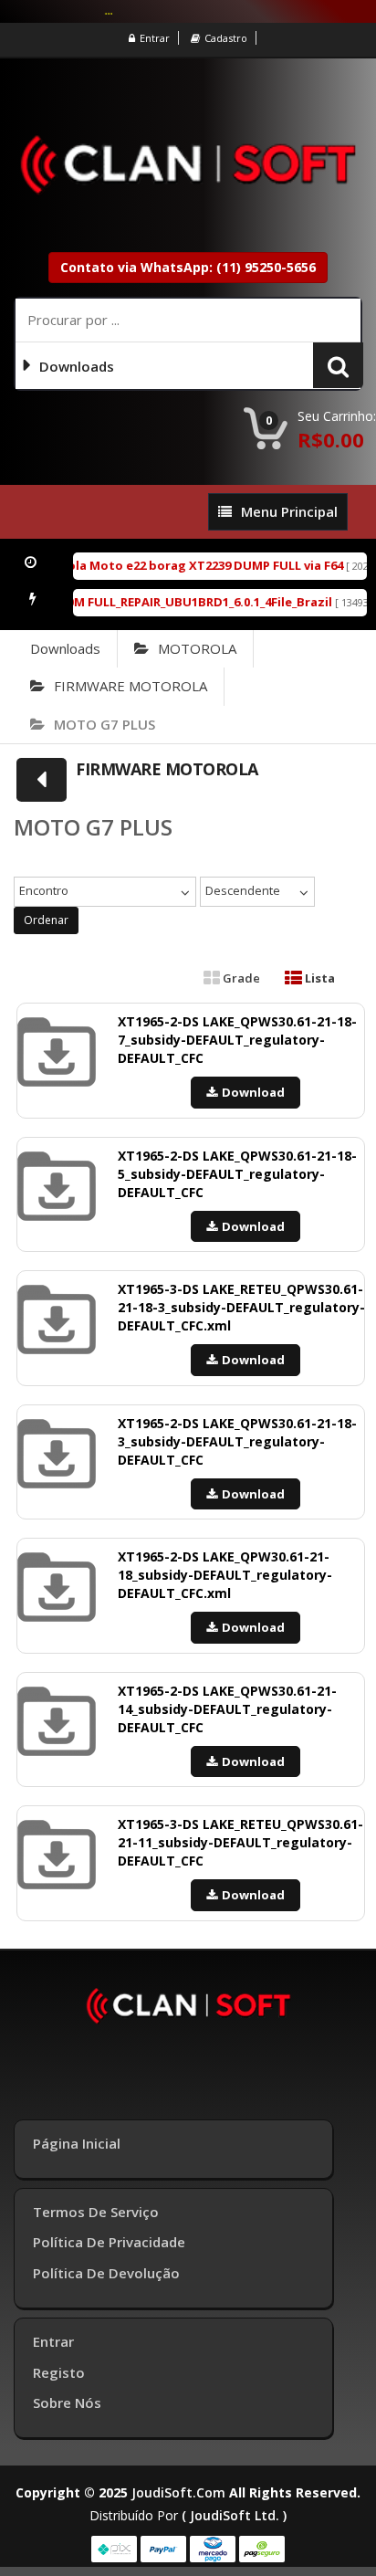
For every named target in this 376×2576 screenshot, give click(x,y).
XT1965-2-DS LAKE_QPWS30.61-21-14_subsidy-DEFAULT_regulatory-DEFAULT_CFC (227, 1709)
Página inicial (77, 2143)
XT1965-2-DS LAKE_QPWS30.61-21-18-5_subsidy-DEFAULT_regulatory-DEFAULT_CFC (237, 1174)
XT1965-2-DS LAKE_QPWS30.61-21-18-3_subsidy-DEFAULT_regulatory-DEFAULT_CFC (237, 1441)
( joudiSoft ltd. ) (234, 2515)
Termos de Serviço (96, 2212)
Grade (240, 978)
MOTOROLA (197, 648)
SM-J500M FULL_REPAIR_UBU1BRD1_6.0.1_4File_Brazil (169, 602)
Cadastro (226, 38)
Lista (319, 978)
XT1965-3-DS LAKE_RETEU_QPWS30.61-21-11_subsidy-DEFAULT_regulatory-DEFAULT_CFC (240, 1842)
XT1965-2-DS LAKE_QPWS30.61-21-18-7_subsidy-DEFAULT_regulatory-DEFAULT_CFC (237, 1040)
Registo (59, 2372)
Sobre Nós (67, 2403)
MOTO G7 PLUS (104, 724)
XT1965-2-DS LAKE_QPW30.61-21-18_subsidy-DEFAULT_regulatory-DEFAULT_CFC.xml (225, 1575)
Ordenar (46, 920)
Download (253, 1092)
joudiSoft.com (178, 2492)
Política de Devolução (106, 2273)
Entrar (155, 38)
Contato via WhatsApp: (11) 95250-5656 (188, 267)
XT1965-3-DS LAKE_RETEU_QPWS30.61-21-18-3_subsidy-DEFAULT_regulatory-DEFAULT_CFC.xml (241, 1307)
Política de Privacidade (109, 2242)
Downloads (65, 648)
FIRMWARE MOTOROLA (131, 686)
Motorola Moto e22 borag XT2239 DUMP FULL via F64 (175, 565)
